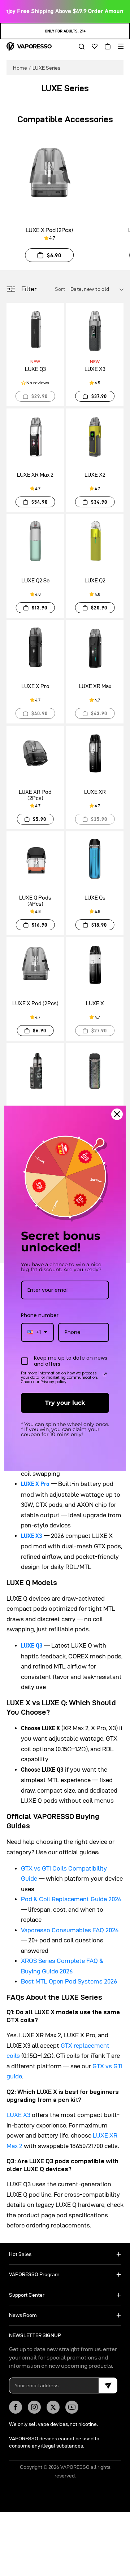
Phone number (40, 1315)
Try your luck (65, 1403)
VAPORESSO (75, 2467)
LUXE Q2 (95, 580)
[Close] (117, 1114)
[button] (79, 47)
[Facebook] (16, 2407)
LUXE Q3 (35, 369)
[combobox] (37, 1332)
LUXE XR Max (95, 686)
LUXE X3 (95, 369)
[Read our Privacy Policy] (105, 1374)
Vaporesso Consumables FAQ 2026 (70, 1930)
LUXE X (95, 1003)
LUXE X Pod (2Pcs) (49, 230)
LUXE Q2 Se (35, 580)
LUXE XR (95, 792)
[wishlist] (92, 47)
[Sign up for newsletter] (108, 2385)
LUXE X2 (95, 475)
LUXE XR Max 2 (35, 475)
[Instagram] (34, 2407)
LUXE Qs (95, 898)
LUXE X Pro (35, 686)
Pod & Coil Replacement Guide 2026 (71, 1899)
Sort (61, 289)
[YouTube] (72, 2407)
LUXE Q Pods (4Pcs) (35, 901)
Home (20, 68)
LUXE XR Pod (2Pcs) (35, 795)
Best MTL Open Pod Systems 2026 (69, 1981)
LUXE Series (46, 68)
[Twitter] (53, 2407)
